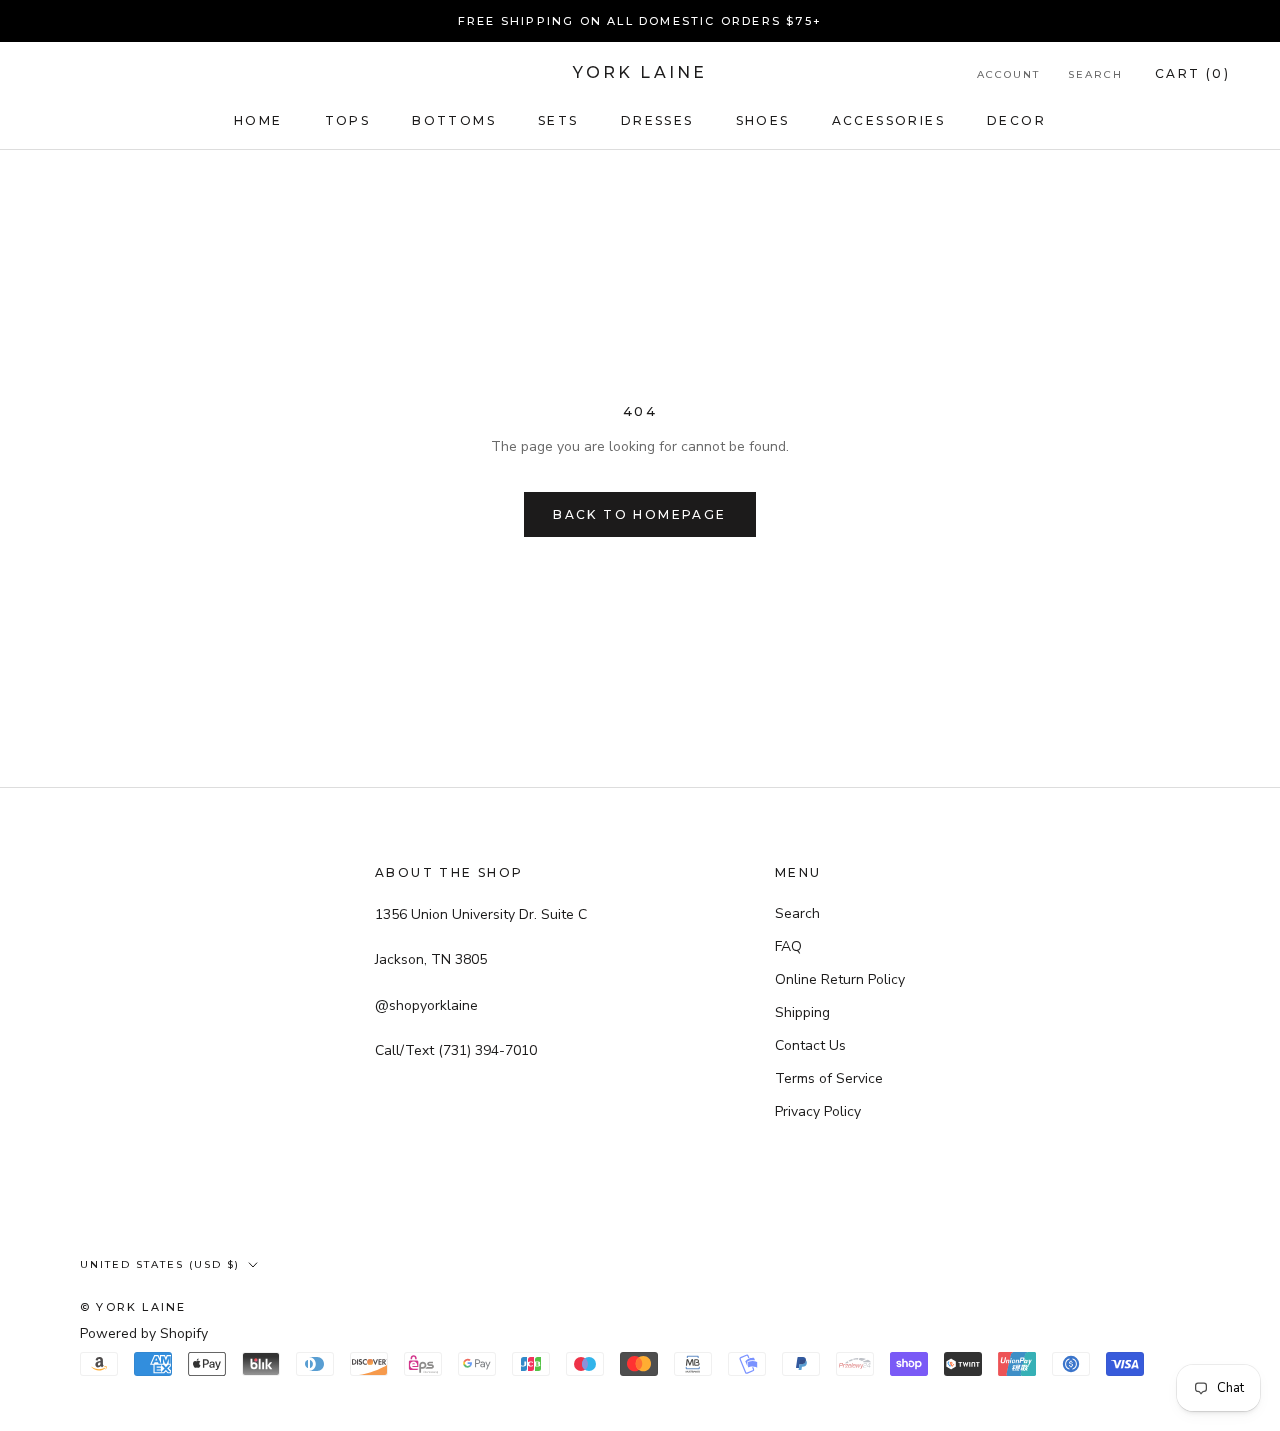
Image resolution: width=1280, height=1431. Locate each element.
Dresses (657, 120)
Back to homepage (639, 514)
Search (1095, 74)
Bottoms (454, 120)
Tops (348, 120)
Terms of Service (829, 1078)
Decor (1016, 120)
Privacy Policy (818, 1111)
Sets (558, 120)
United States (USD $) (160, 1264)
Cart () (1192, 73)
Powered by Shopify (144, 1333)
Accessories (888, 120)
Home (258, 120)
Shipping (802, 1012)
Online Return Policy (840, 979)
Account (1008, 74)
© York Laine (133, 1307)
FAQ (788, 946)
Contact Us (810, 1045)
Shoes (763, 120)
